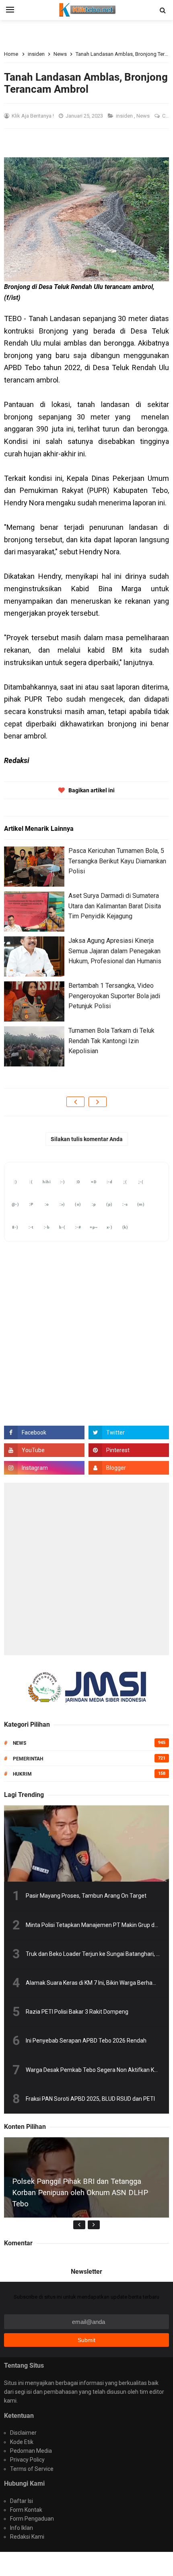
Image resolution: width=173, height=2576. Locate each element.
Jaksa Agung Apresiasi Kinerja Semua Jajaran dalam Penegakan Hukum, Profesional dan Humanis (115, 951)
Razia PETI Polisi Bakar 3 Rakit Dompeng (77, 2012)
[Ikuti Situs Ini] (129, 1468)
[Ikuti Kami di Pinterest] (129, 1450)
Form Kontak (26, 2510)
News (144, 116)
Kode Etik (22, 2442)
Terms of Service (32, 2469)
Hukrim (22, 1774)
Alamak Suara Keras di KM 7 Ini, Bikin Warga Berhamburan (99, 1983)
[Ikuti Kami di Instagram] (44, 1468)
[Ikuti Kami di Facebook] (44, 1432)
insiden (125, 116)
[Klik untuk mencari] (163, 10)
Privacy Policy (27, 2460)
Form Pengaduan (32, 2519)
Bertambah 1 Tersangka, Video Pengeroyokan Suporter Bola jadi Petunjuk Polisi (114, 996)
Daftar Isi (22, 2501)
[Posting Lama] (98, 1102)
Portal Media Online (86, 2564)
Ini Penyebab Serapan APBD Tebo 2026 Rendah (86, 2041)
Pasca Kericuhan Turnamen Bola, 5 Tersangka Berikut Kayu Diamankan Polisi (117, 861)
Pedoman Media (31, 2451)
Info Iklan (22, 2528)
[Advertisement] (86, 1569)
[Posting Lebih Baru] (75, 1102)
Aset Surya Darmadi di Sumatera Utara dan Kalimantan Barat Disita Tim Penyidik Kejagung (115, 906)
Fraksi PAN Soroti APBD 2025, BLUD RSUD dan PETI (90, 2099)
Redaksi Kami (27, 2537)
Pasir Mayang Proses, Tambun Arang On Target (86, 1896)
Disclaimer (23, 2433)
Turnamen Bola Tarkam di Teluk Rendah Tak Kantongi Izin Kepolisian (111, 1041)
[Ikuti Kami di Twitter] (129, 1432)
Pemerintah (28, 1759)
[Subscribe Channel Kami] (44, 1450)
